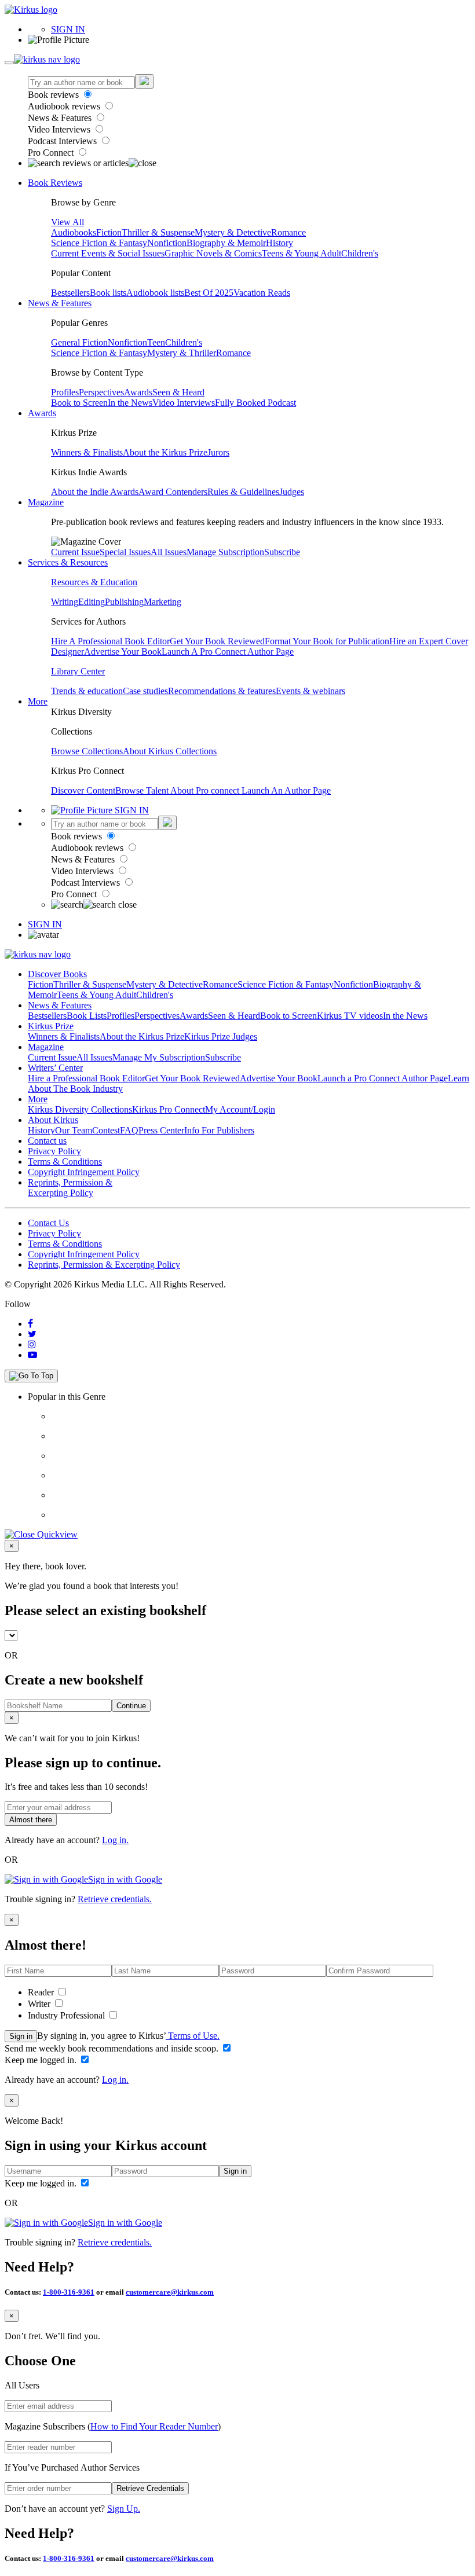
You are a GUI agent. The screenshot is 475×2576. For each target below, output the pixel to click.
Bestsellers (70, 293)
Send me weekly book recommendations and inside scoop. (113, 2048)
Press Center (161, 1130)
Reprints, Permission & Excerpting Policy (70, 1188)
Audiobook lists (155, 293)
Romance (288, 232)
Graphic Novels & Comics (213, 253)
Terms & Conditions (65, 1162)
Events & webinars (310, 691)
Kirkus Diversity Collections (80, 1109)
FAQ (129, 1130)
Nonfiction (167, 243)
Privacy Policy (54, 1151)
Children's (360, 253)
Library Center (78, 671)
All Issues (169, 552)
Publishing (124, 602)
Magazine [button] (46, 502)
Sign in (21, 2036)
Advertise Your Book (123, 652)
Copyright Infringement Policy (84, 1172)
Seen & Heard (178, 392)
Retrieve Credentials (150, 2488)
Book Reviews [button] (55, 183)
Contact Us (48, 1223)
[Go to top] (31, 1376)
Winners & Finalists (87, 452)
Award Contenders (173, 492)
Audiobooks (74, 232)
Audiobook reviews (65, 106)
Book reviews (54, 95)
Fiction (109, 232)
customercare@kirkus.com (170, 2292)
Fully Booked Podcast (255, 403)
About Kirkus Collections (170, 751)
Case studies (145, 691)
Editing (92, 602)
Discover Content (83, 790)
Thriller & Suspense (158, 232)
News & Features (61, 118)
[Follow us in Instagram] (32, 1344)
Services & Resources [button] (68, 562)
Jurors (218, 452)
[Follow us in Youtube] (32, 1355)
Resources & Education (94, 582)
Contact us (47, 1141)
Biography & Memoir (226, 243)
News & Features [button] (60, 303)
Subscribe (282, 552)
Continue (131, 1706)
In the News (130, 403)
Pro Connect (52, 153)
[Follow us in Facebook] (30, 1324)
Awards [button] (42, 413)
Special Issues (125, 552)
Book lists (108, 293)
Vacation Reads (262, 293)
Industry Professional (67, 2015)
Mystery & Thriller (182, 353)
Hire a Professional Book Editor (86, 1078)
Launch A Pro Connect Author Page (228, 652)
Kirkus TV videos (350, 1016)
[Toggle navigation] (9, 63)
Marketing (162, 602)
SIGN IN (68, 29)
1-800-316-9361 (69, 2292)
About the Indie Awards (95, 492)
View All (67, 222)
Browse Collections (87, 751)
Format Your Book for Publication (327, 641)
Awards (138, 392)
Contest (106, 1130)
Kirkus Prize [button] (51, 1026)
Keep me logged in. (42, 2060)
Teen (156, 342)
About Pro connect (206, 790)
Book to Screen (79, 403)
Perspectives (101, 392)
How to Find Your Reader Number (154, 2426)
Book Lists (87, 1016)
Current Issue (75, 552)
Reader (42, 1992)
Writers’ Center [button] (55, 1068)
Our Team (74, 1130)
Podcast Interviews (63, 141)
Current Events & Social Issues (108, 253)
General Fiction (79, 342)
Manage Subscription (225, 552)
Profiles (65, 392)
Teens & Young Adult (302, 253)
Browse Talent (143, 790)
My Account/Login (240, 1109)
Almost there (31, 1820)
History (279, 243)
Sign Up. (124, 2509)
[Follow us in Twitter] (32, 1334)
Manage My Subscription (159, 1057)
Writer (40, 2004)
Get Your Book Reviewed (217, 641)
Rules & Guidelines (243, 492)
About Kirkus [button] (53, 1120)
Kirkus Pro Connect (169, 1109)
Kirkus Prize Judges (221, 1036)
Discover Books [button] (57, 974)
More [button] (38, 701)
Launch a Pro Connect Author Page (383, 1078)
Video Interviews (60, 129)
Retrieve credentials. (115, 1899)
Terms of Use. (193, 2036)
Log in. (115, 1840)
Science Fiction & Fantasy (99, 243)
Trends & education (87, 691)
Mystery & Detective (233, 232)
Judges (292, 492)
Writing (65, 602)
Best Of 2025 (209, 293)
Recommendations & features (222, 691)
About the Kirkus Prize (165, 452)
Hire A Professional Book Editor (110, 641)
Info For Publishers (219, 1130)
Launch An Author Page (286, 790)
